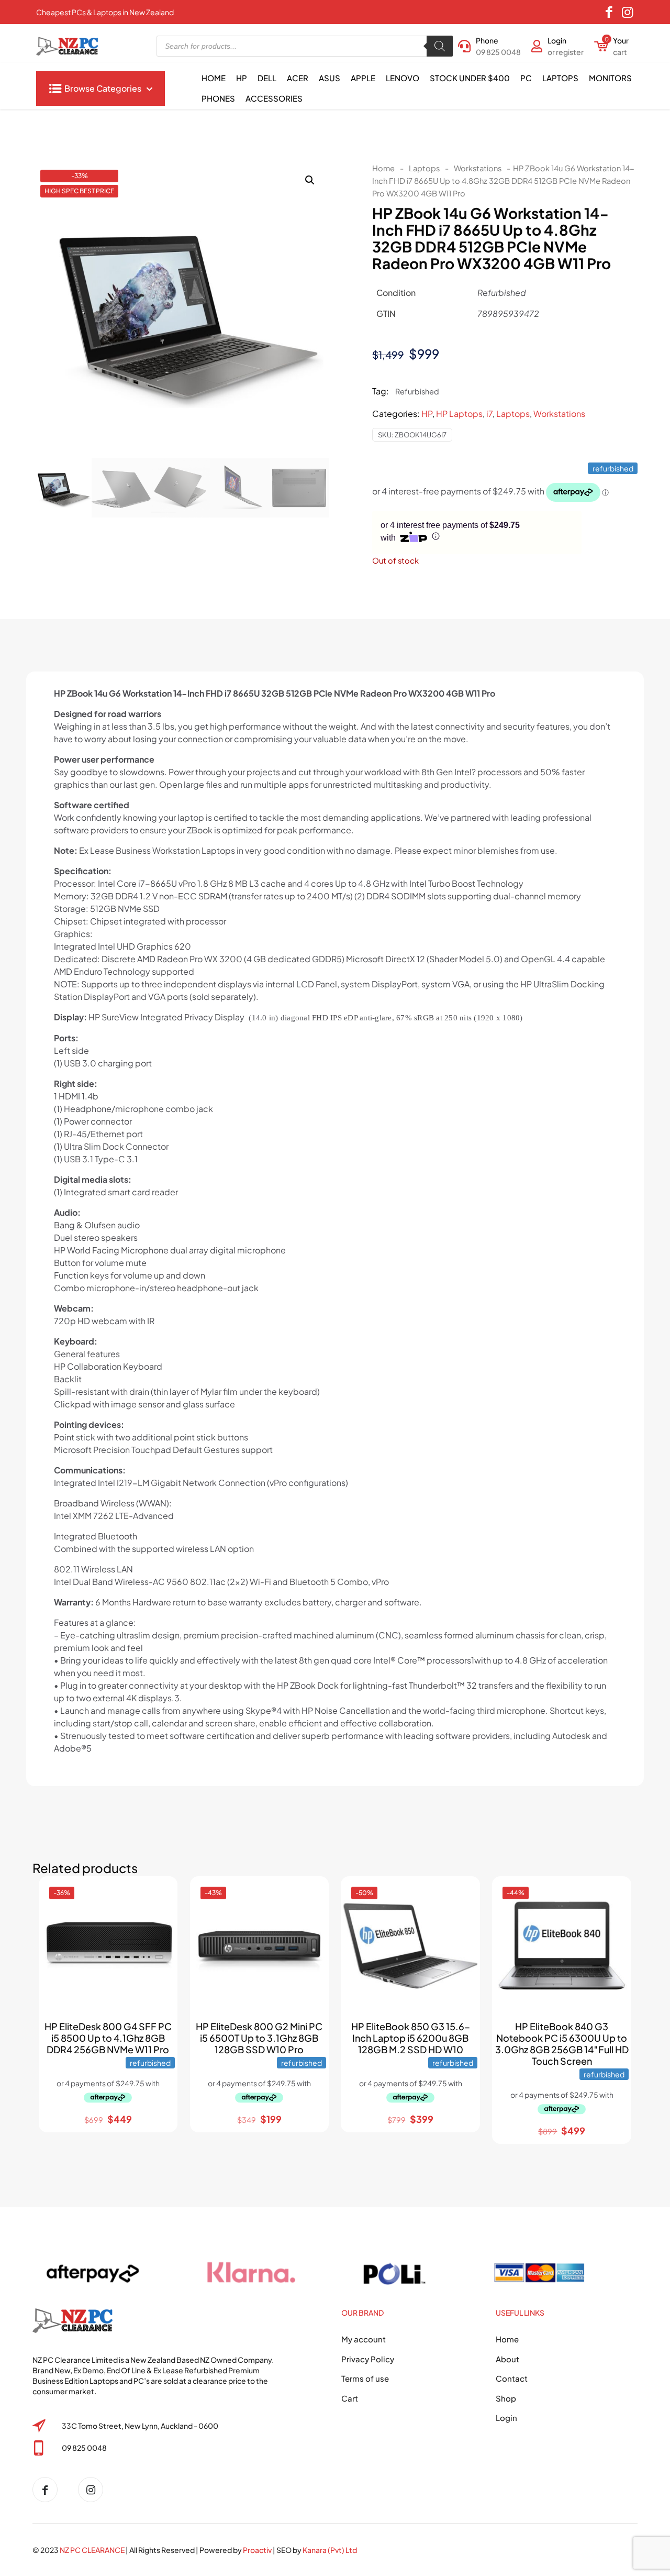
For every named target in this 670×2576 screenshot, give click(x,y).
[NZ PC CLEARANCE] (49, 2490)
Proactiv (257, 2550)
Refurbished (417, 391)
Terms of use (365, 2378)
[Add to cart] (160, 1894)
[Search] (440, 46)
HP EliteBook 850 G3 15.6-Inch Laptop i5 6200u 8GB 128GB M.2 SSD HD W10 (411, 2038)
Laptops (424, 168)
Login (506, 2418)
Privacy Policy (368, 2359)
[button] (310, 180)
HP (427, 414)
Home (383, 168)
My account (364, 2339)
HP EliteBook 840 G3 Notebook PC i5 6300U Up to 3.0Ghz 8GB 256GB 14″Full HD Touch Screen (562, 2044)
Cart (350, 2398)
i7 (489, 414)
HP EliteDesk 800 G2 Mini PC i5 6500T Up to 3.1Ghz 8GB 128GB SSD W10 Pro (259, 2038)
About (507, 2359)
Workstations (478, 168)
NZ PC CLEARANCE (93, 2550)
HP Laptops (459, 414)
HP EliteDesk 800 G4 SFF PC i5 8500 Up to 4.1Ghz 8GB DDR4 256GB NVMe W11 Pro (108, 2038)
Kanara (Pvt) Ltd (330, 2550)
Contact (512, 2378)
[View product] (160, 1916)
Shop (506, 2398)
